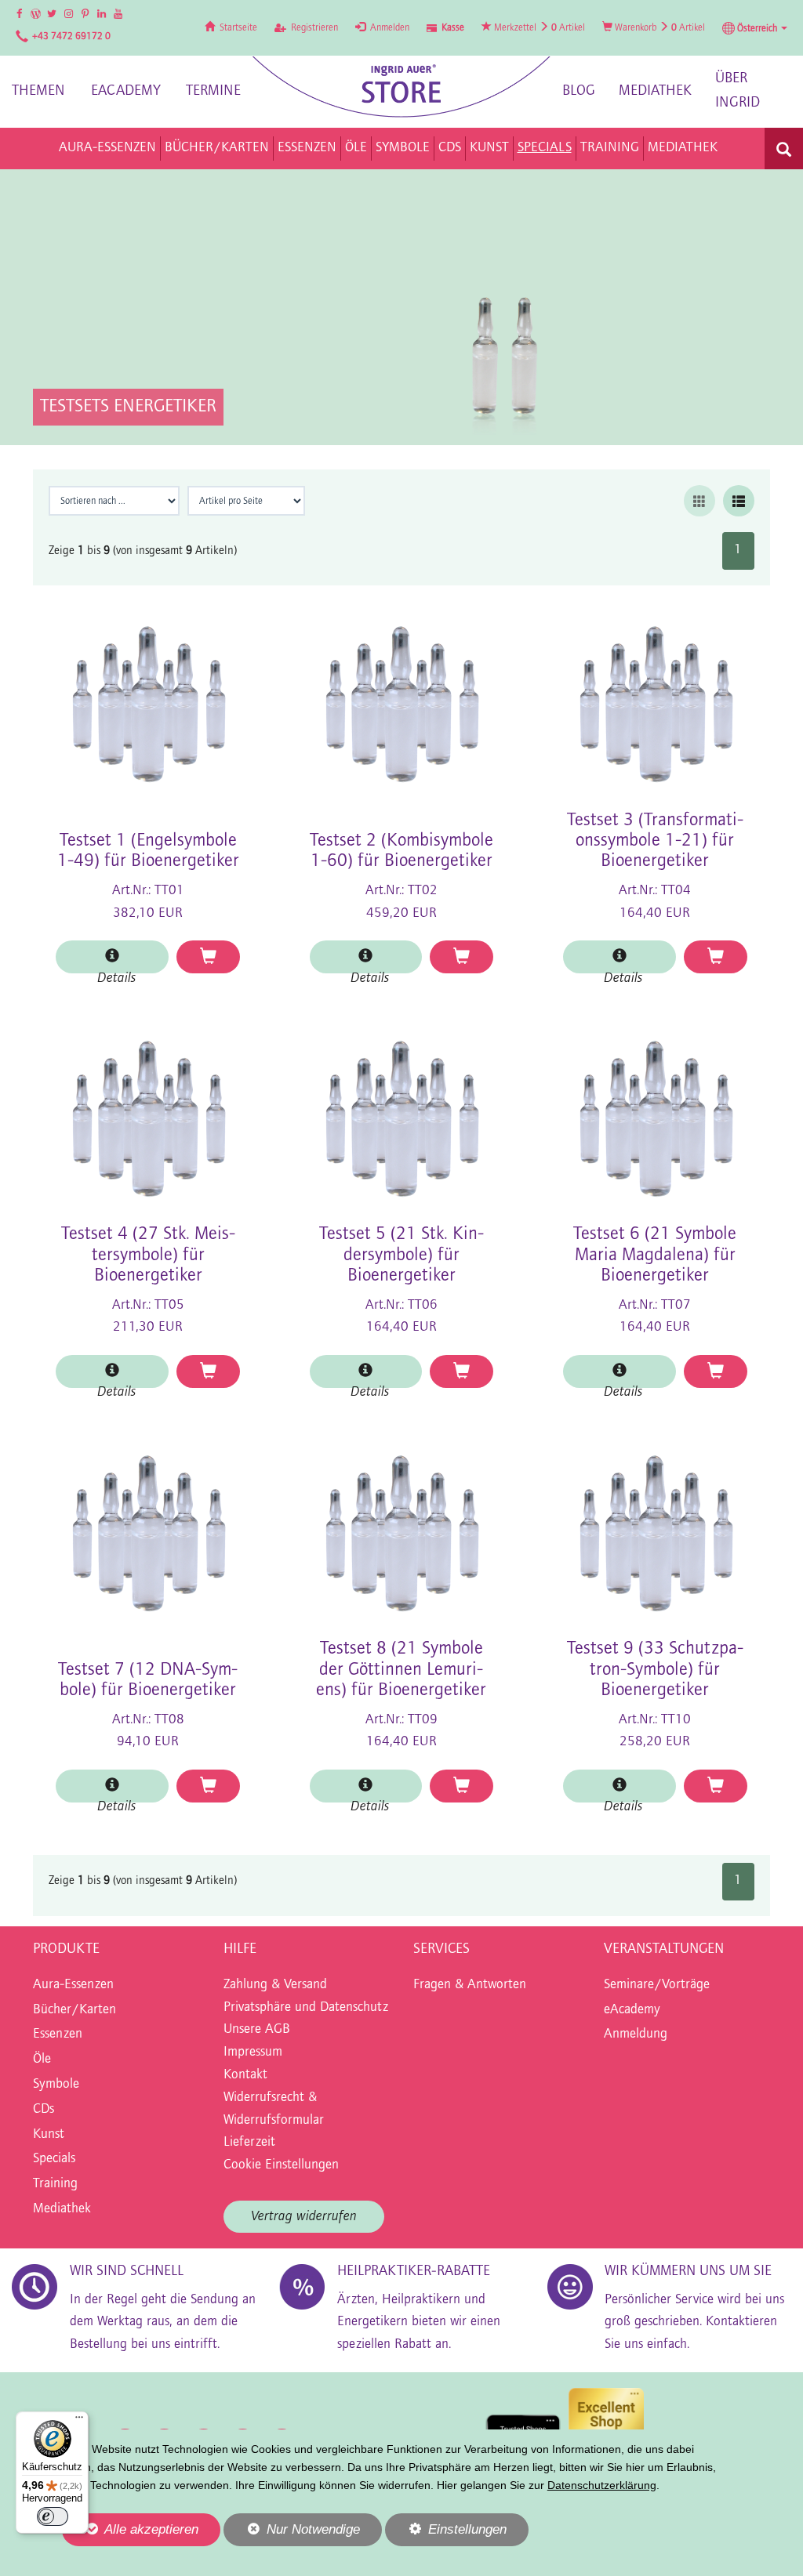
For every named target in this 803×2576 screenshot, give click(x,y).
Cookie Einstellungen (281, 2165)
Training (55, 2184)
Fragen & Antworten (470, 1985)
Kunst (49, 2135)
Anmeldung (636, 2034)
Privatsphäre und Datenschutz (306, 2008)
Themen (38, 91)
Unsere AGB (257, 2030)
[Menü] (79, 2421)
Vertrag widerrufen (304, 2217)
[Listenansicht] (739, 501)
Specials (54, 2159)
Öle (42, 2060)
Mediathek (655, 91)
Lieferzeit (249, 2143)
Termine (213, 91)
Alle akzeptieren (130, 2529)
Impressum (253, 2052)
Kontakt (245, 2075)
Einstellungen (446, 2534)
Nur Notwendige (292, 2534)
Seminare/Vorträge (657, 1985)
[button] (755, 28)
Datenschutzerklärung (602, 2485)
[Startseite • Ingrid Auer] (401, 87)
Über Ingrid (738, 91)
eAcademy (126, 91)
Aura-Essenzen (73, 1985)
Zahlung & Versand (275, 1985)
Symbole (56, 2085)
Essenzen (58, 2034)
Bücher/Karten (74, 2010)
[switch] (53, 2516)
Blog (579, 91)
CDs (44, 2110)
